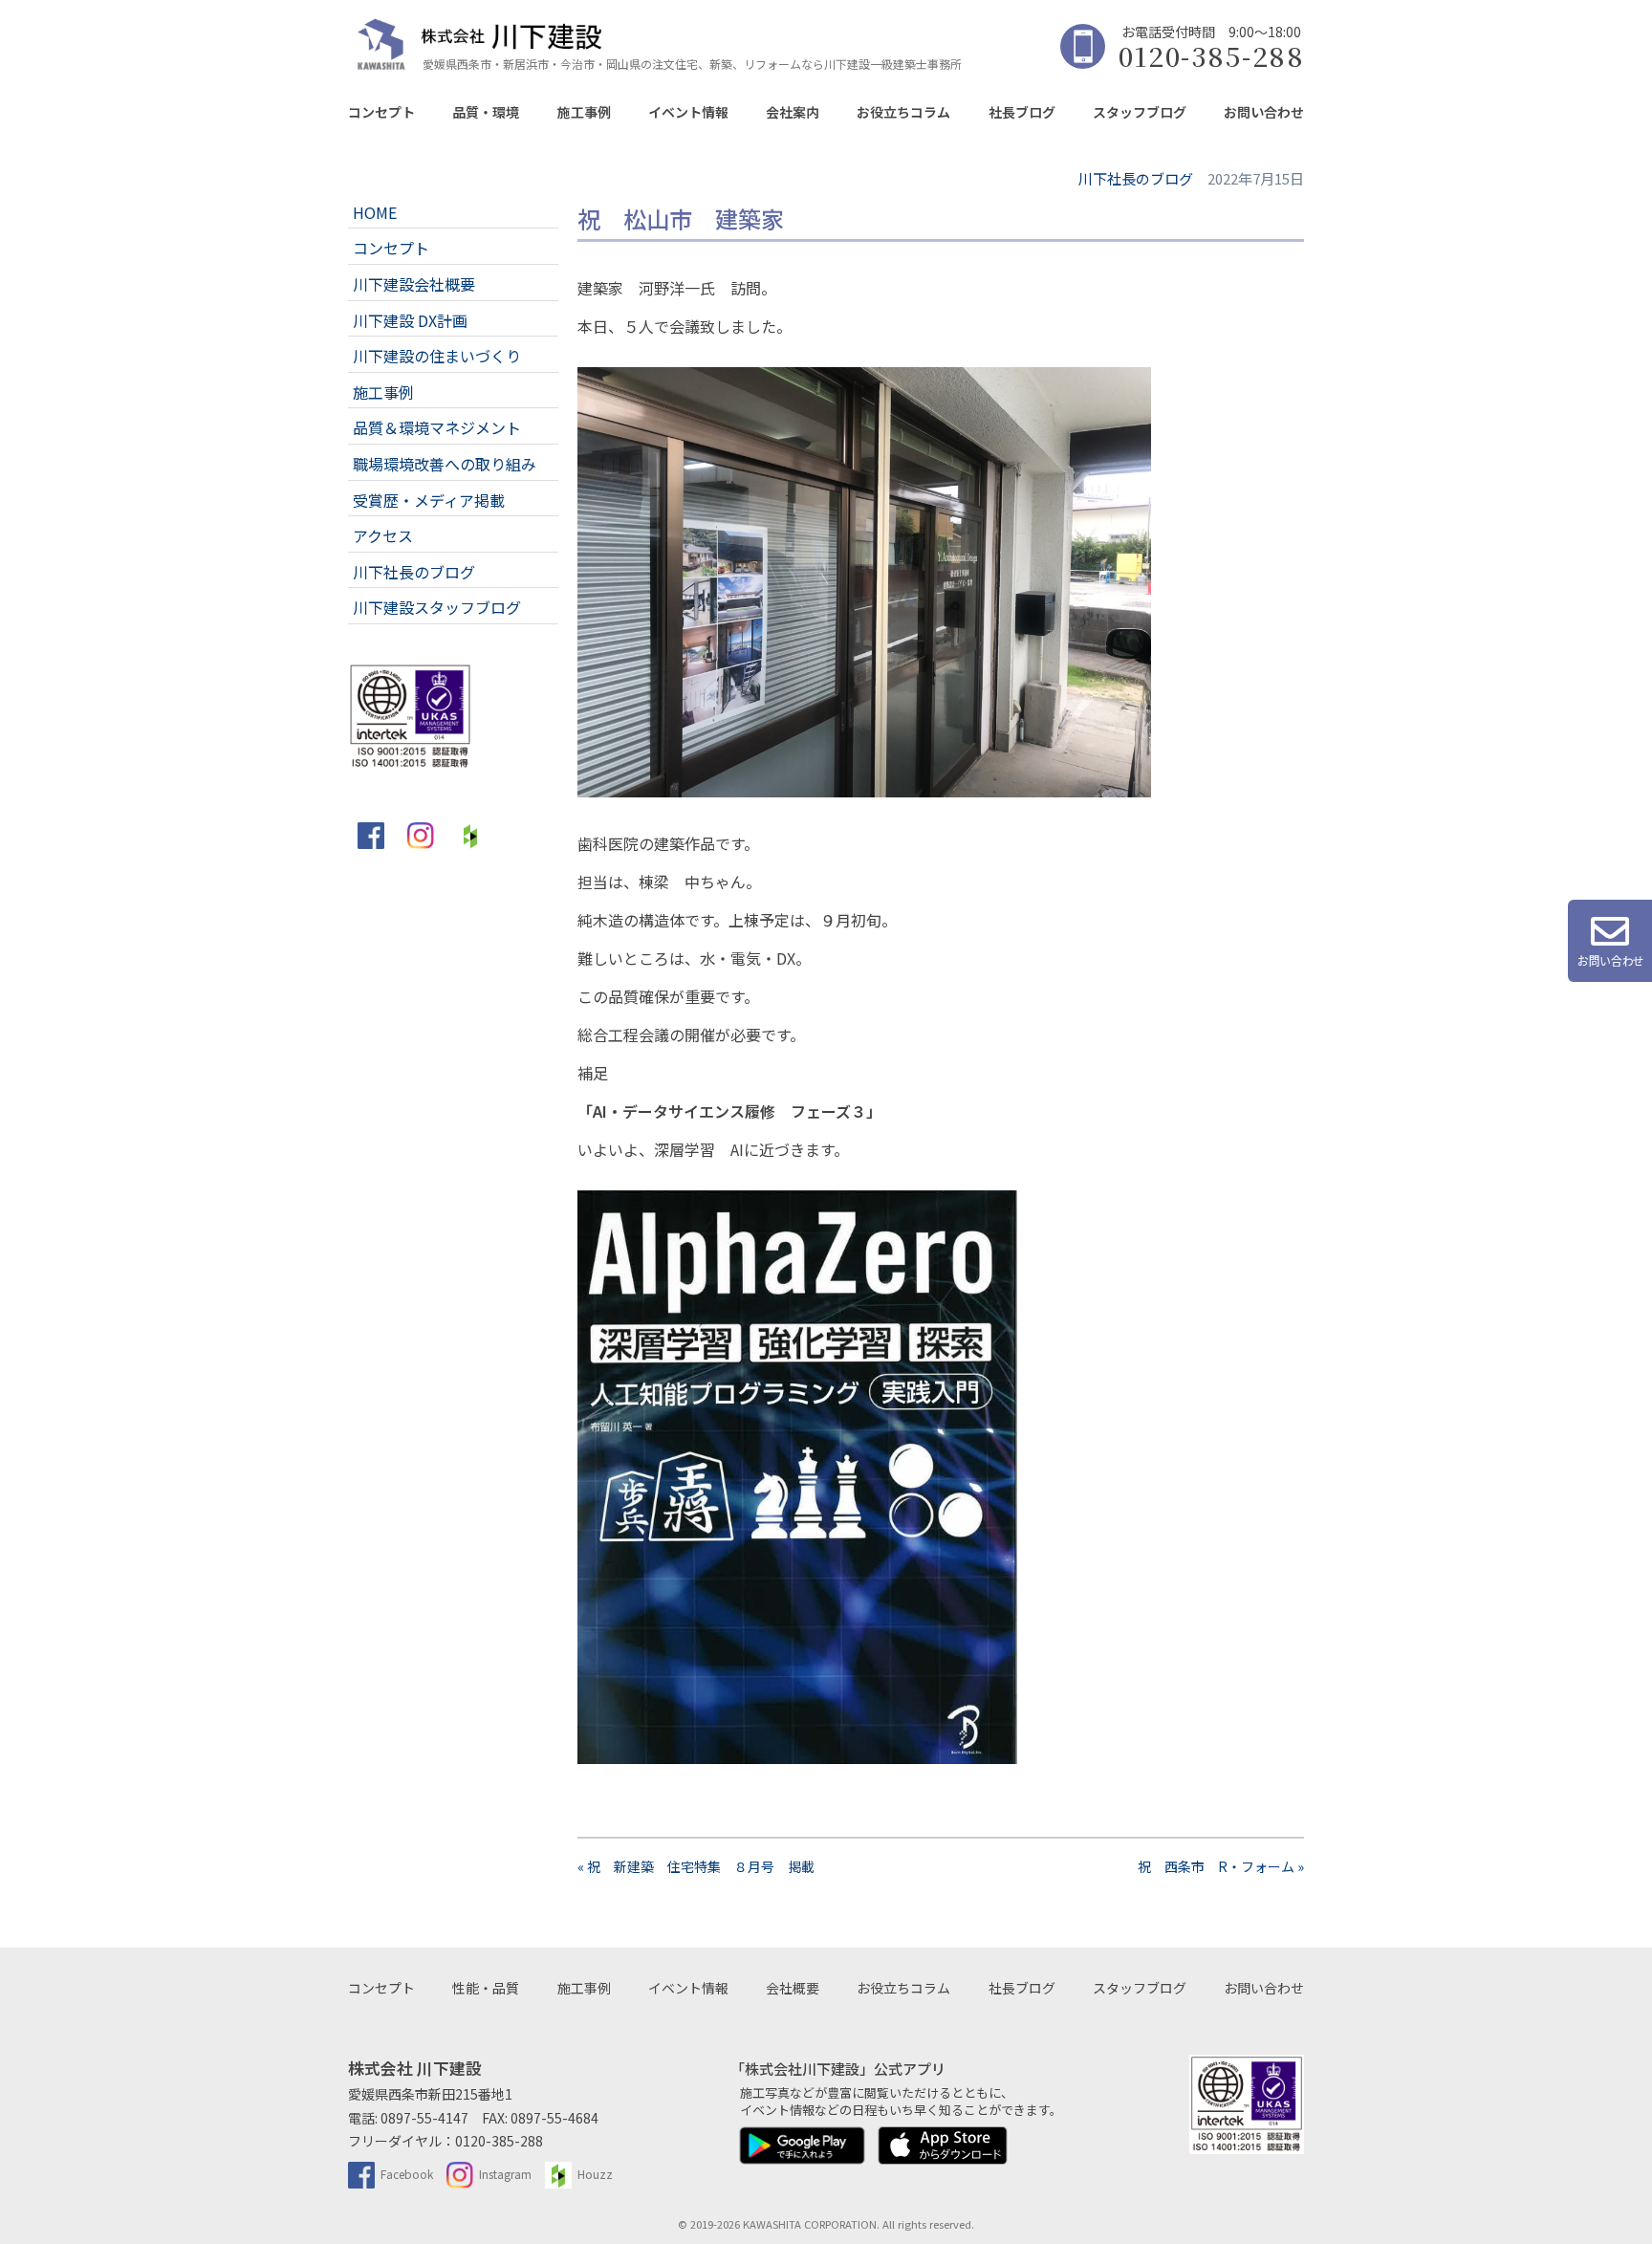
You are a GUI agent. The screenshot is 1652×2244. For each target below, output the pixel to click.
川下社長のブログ (414, 572)
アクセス (383, 535)
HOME (375, 212)
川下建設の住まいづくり (437, 356)
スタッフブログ (1140, 112)
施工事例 (584, 112)
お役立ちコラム (903, 112)
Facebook (407, 2174)
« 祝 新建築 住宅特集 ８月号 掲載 (696, 1866)
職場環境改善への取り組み (445, 464)
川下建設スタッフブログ (437, 607)
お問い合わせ (1264, 112)
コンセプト (381, 112)
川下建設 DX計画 (410, 320)
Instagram (505, 2174)
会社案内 (793, 112)
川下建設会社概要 (414, 284)
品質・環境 (486, 112)
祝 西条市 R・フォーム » (1221, 1866)
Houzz (595, 2174)
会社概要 (793, 1988)
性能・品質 (486, 1988)
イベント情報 (688, 112)
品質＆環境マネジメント (437, 427)
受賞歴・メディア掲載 (429, 500)
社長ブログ (1022, 112)
